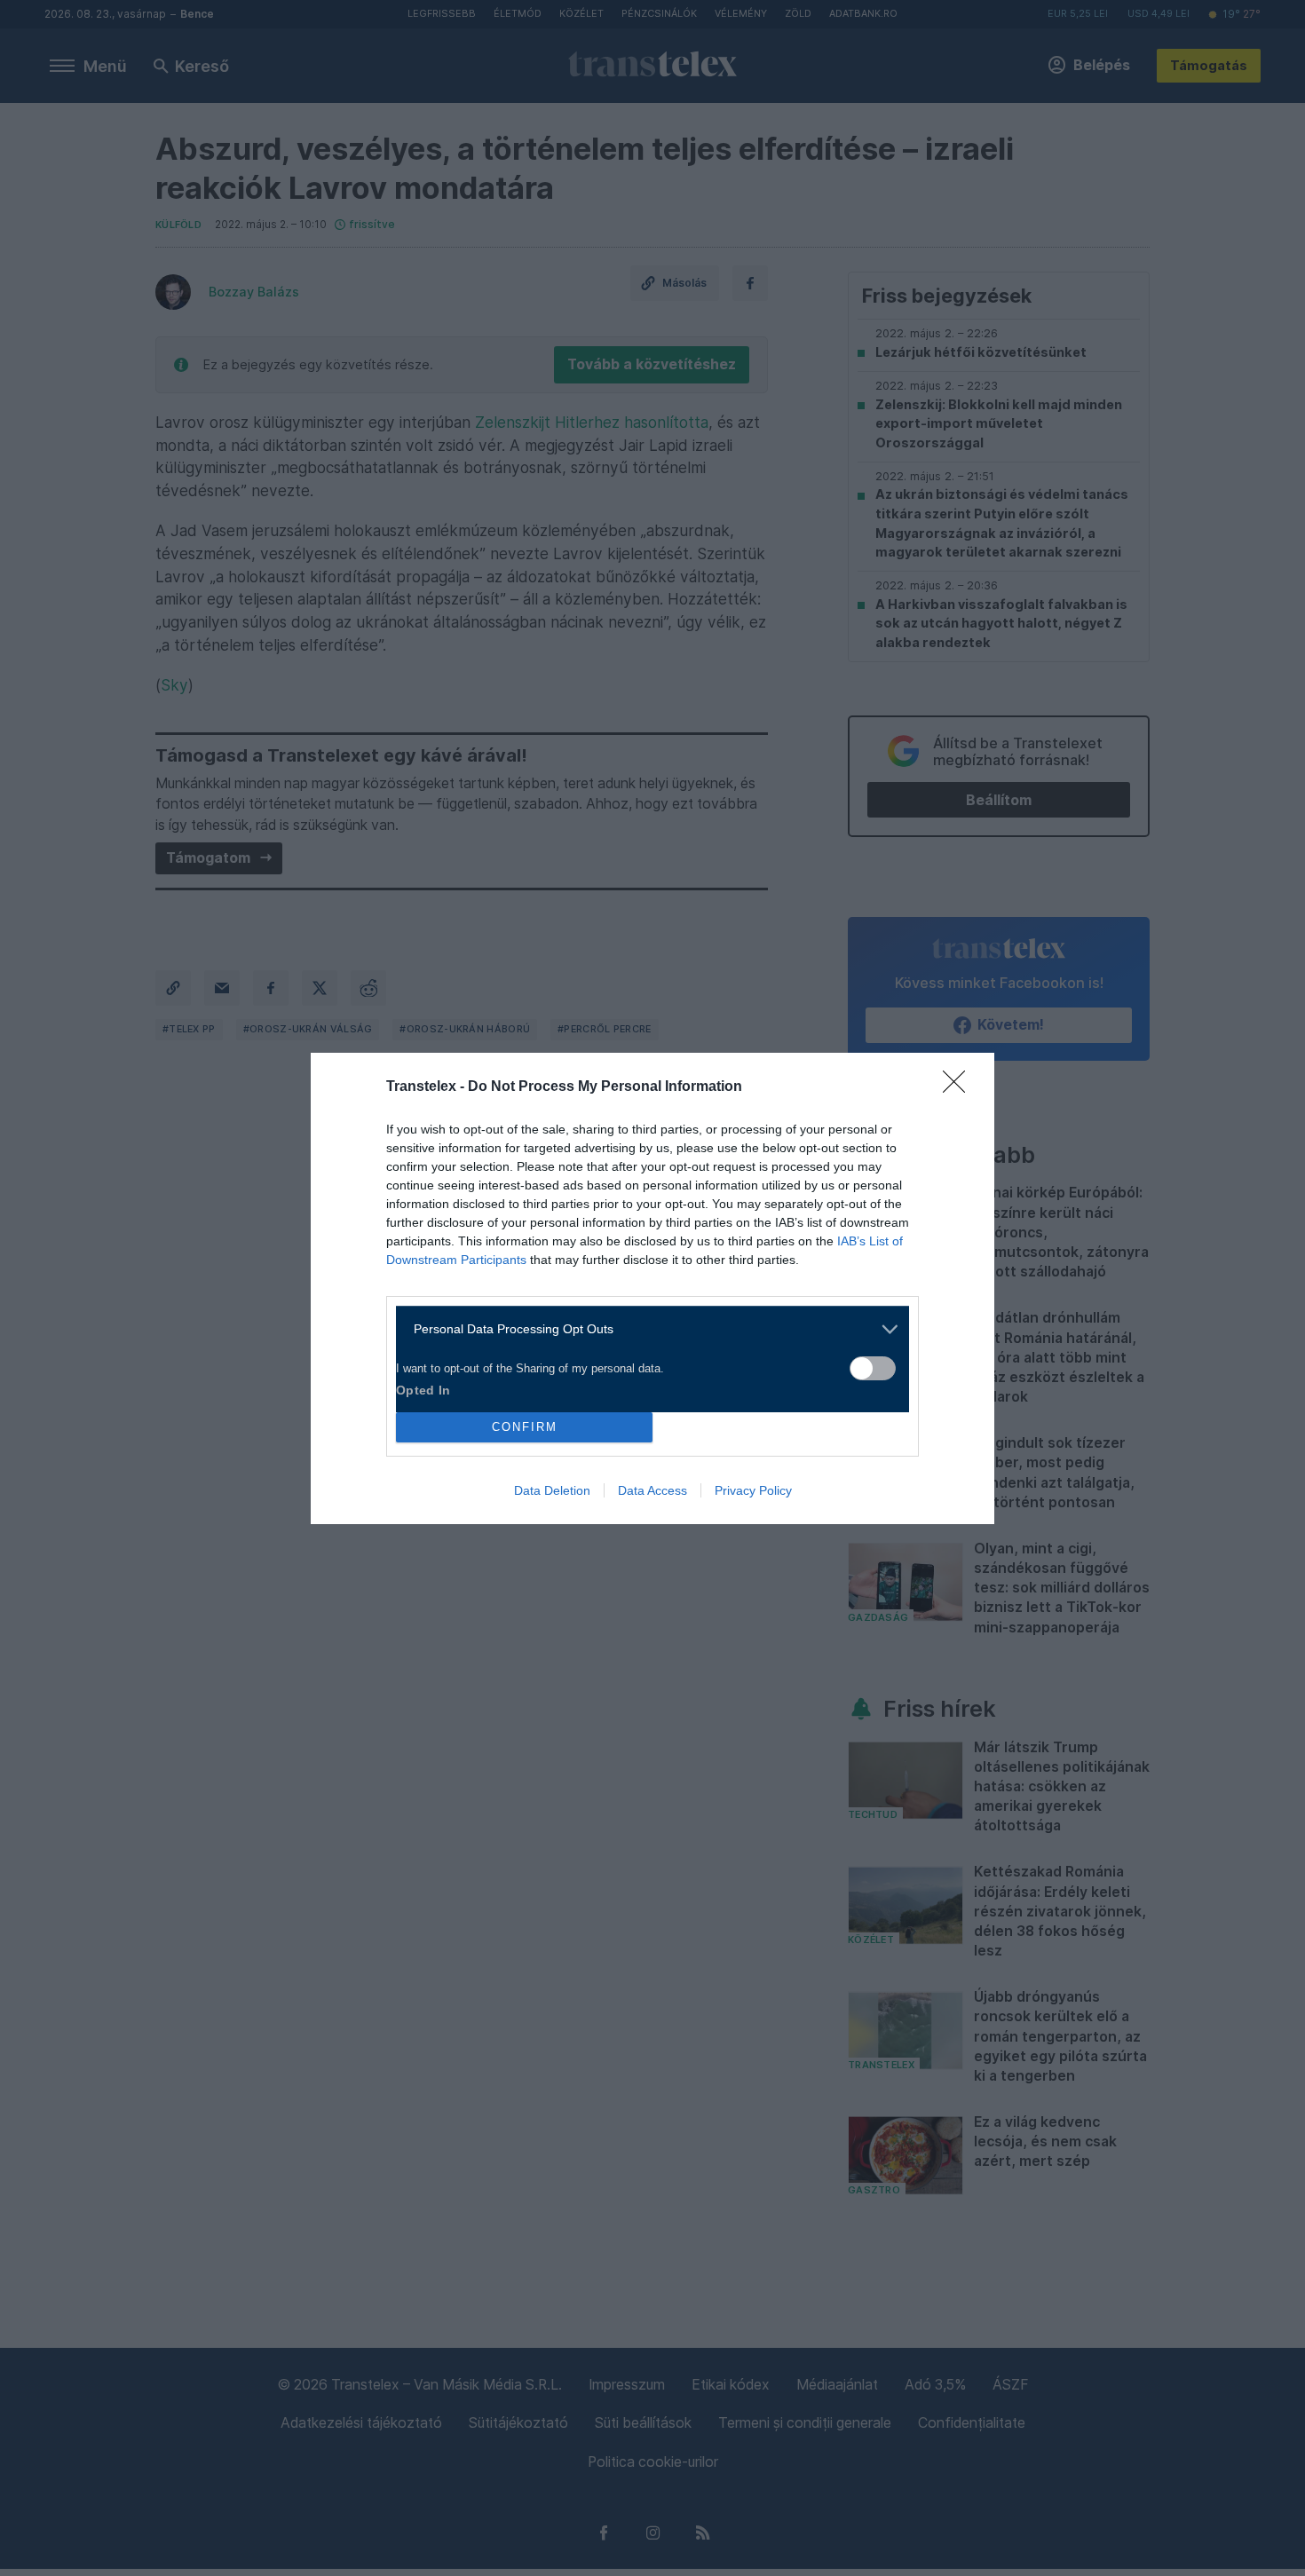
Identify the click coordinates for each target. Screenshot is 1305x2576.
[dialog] (652, 1288)
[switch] (873, 1368)
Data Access (652, 1490)
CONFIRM (525, 1427)
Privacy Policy (753, 1490)
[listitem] (646, 1329)
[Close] (960, 1087)
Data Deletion (552, 1490)
